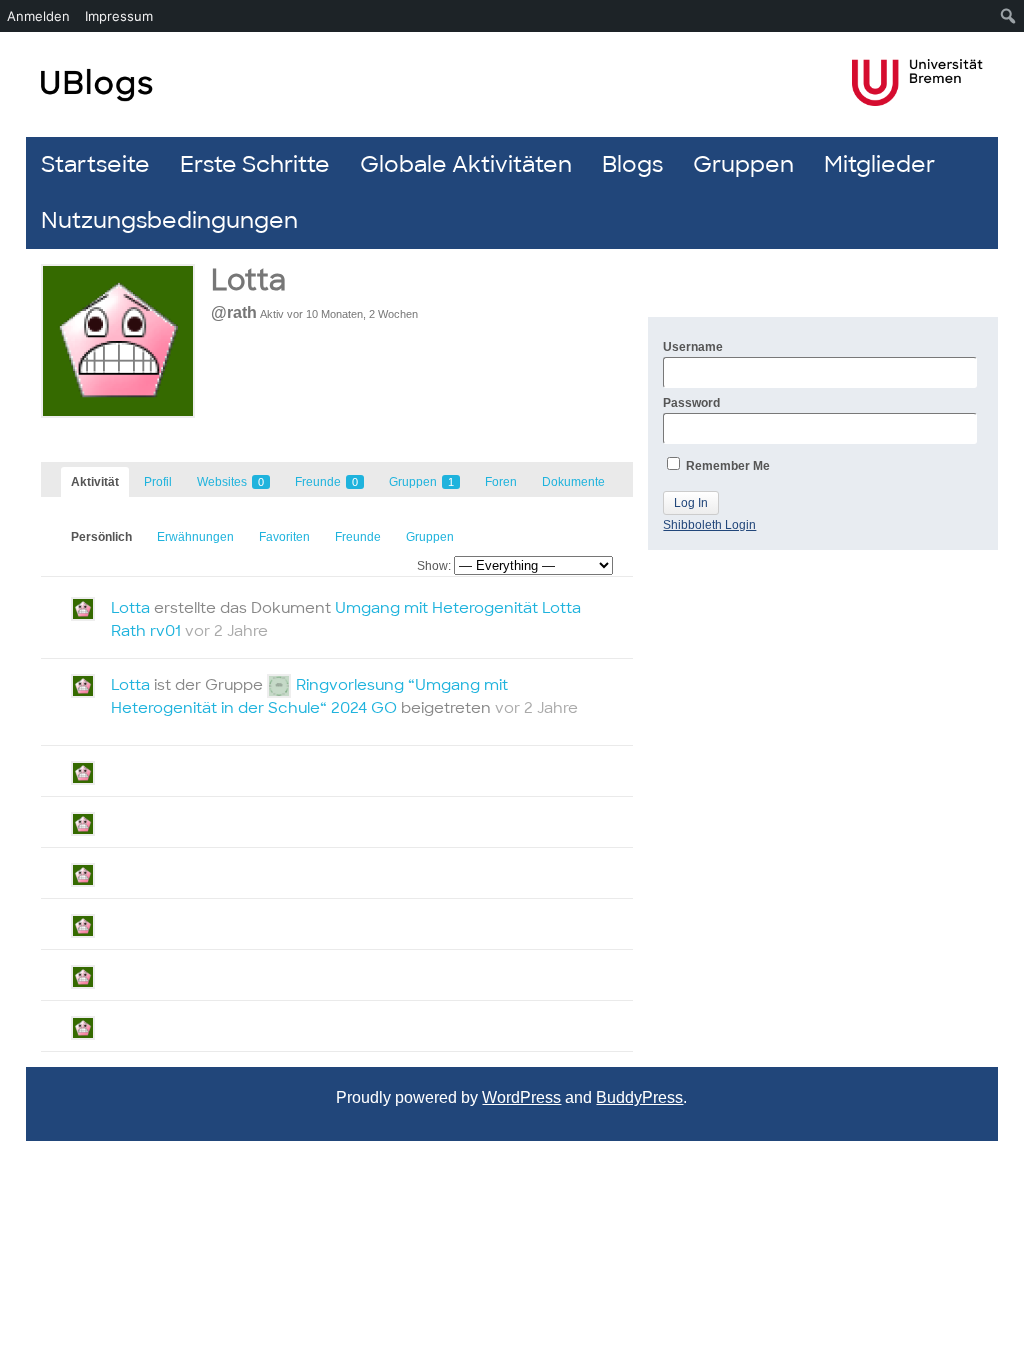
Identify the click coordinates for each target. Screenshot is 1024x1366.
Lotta (248, 280)
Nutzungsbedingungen (169, 220)
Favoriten (284, 537)
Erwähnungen (195, 537)
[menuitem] (1008, 16)
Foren (501, 482)
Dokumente (573, 482)
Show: (434, 566)
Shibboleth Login (709, 525)
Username (693, 347)
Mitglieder (879, 164)
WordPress (521, 1097)
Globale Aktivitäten (466, 164)
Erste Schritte (255, 164)
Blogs (632, 164)
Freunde (326, 482)
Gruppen (743, 164)
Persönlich (101, 537)
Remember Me (726, 466)
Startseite (95, 164)
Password (691, 403)
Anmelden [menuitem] (38, 16)
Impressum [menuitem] (119, 16)
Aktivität (95, 482)
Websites (230, 482)
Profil (158, 482)
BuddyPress (639, 1097)
